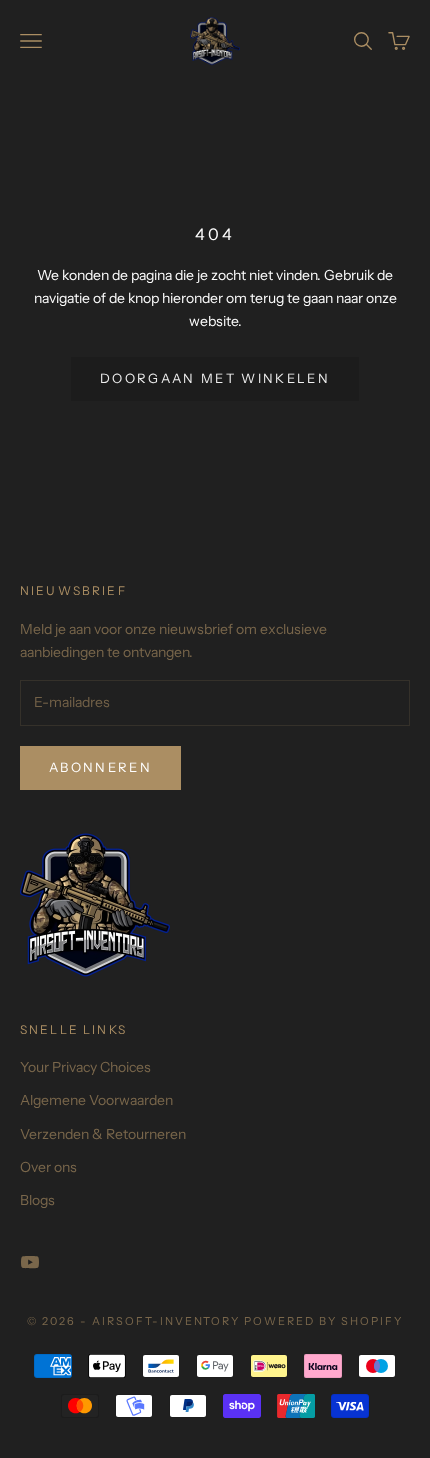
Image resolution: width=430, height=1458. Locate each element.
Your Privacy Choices (85, 1067)
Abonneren (100, 767)
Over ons (48, 1167)
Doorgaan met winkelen (215, 378)
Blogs (37, 1200)
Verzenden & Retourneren (103, 1134)
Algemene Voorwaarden (96, 1100)
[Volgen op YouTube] (30, 1262)
